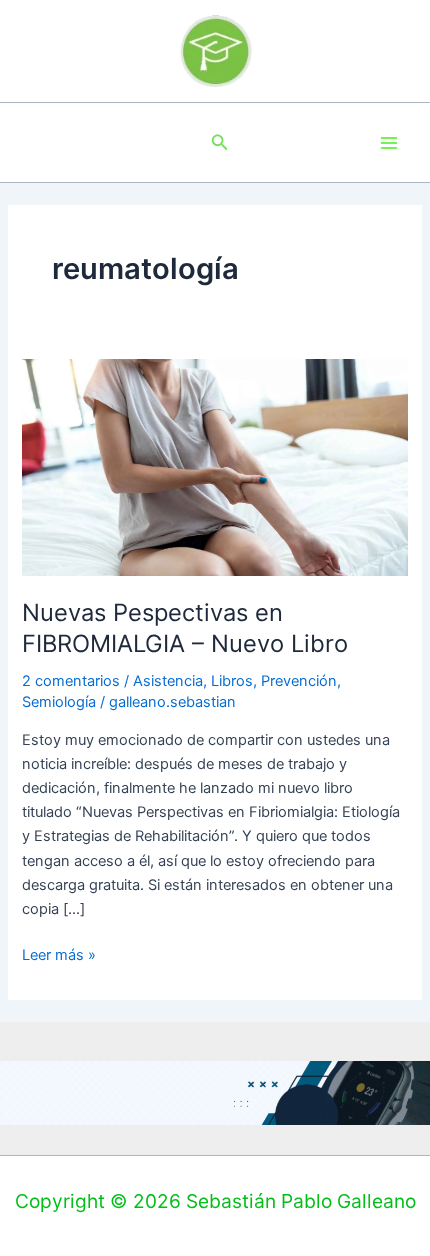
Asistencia (168, 681)
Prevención (299, 681)
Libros (232, 681)
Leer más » (59, 953)
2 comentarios (71, 681)
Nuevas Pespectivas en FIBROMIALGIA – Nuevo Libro (185, 628)
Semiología (59, 702)
